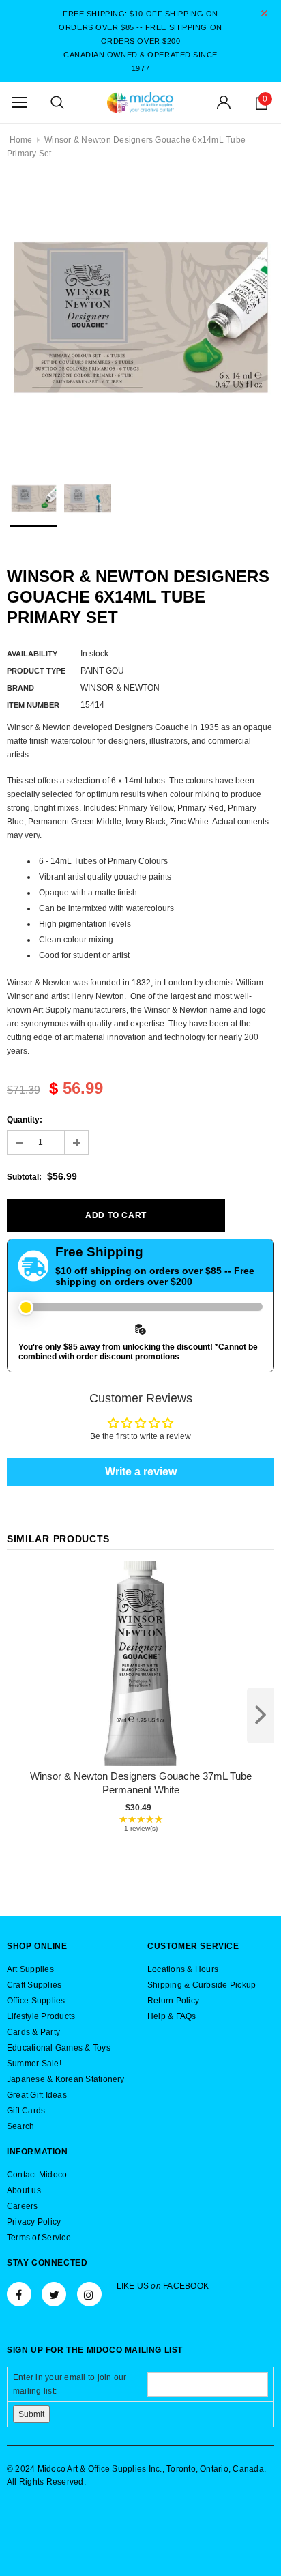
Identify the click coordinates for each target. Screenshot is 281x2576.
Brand (20, 688)
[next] (261, 1716)
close (264, 13)
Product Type (36, 671)
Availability (32, 654)
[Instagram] (89, 2294)
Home (21, 140)
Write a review (141, 1472)
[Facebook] (19, 2294)
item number (33, 705)
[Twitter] (54, 2294)
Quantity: (25, 1120)
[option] (140, 317)
